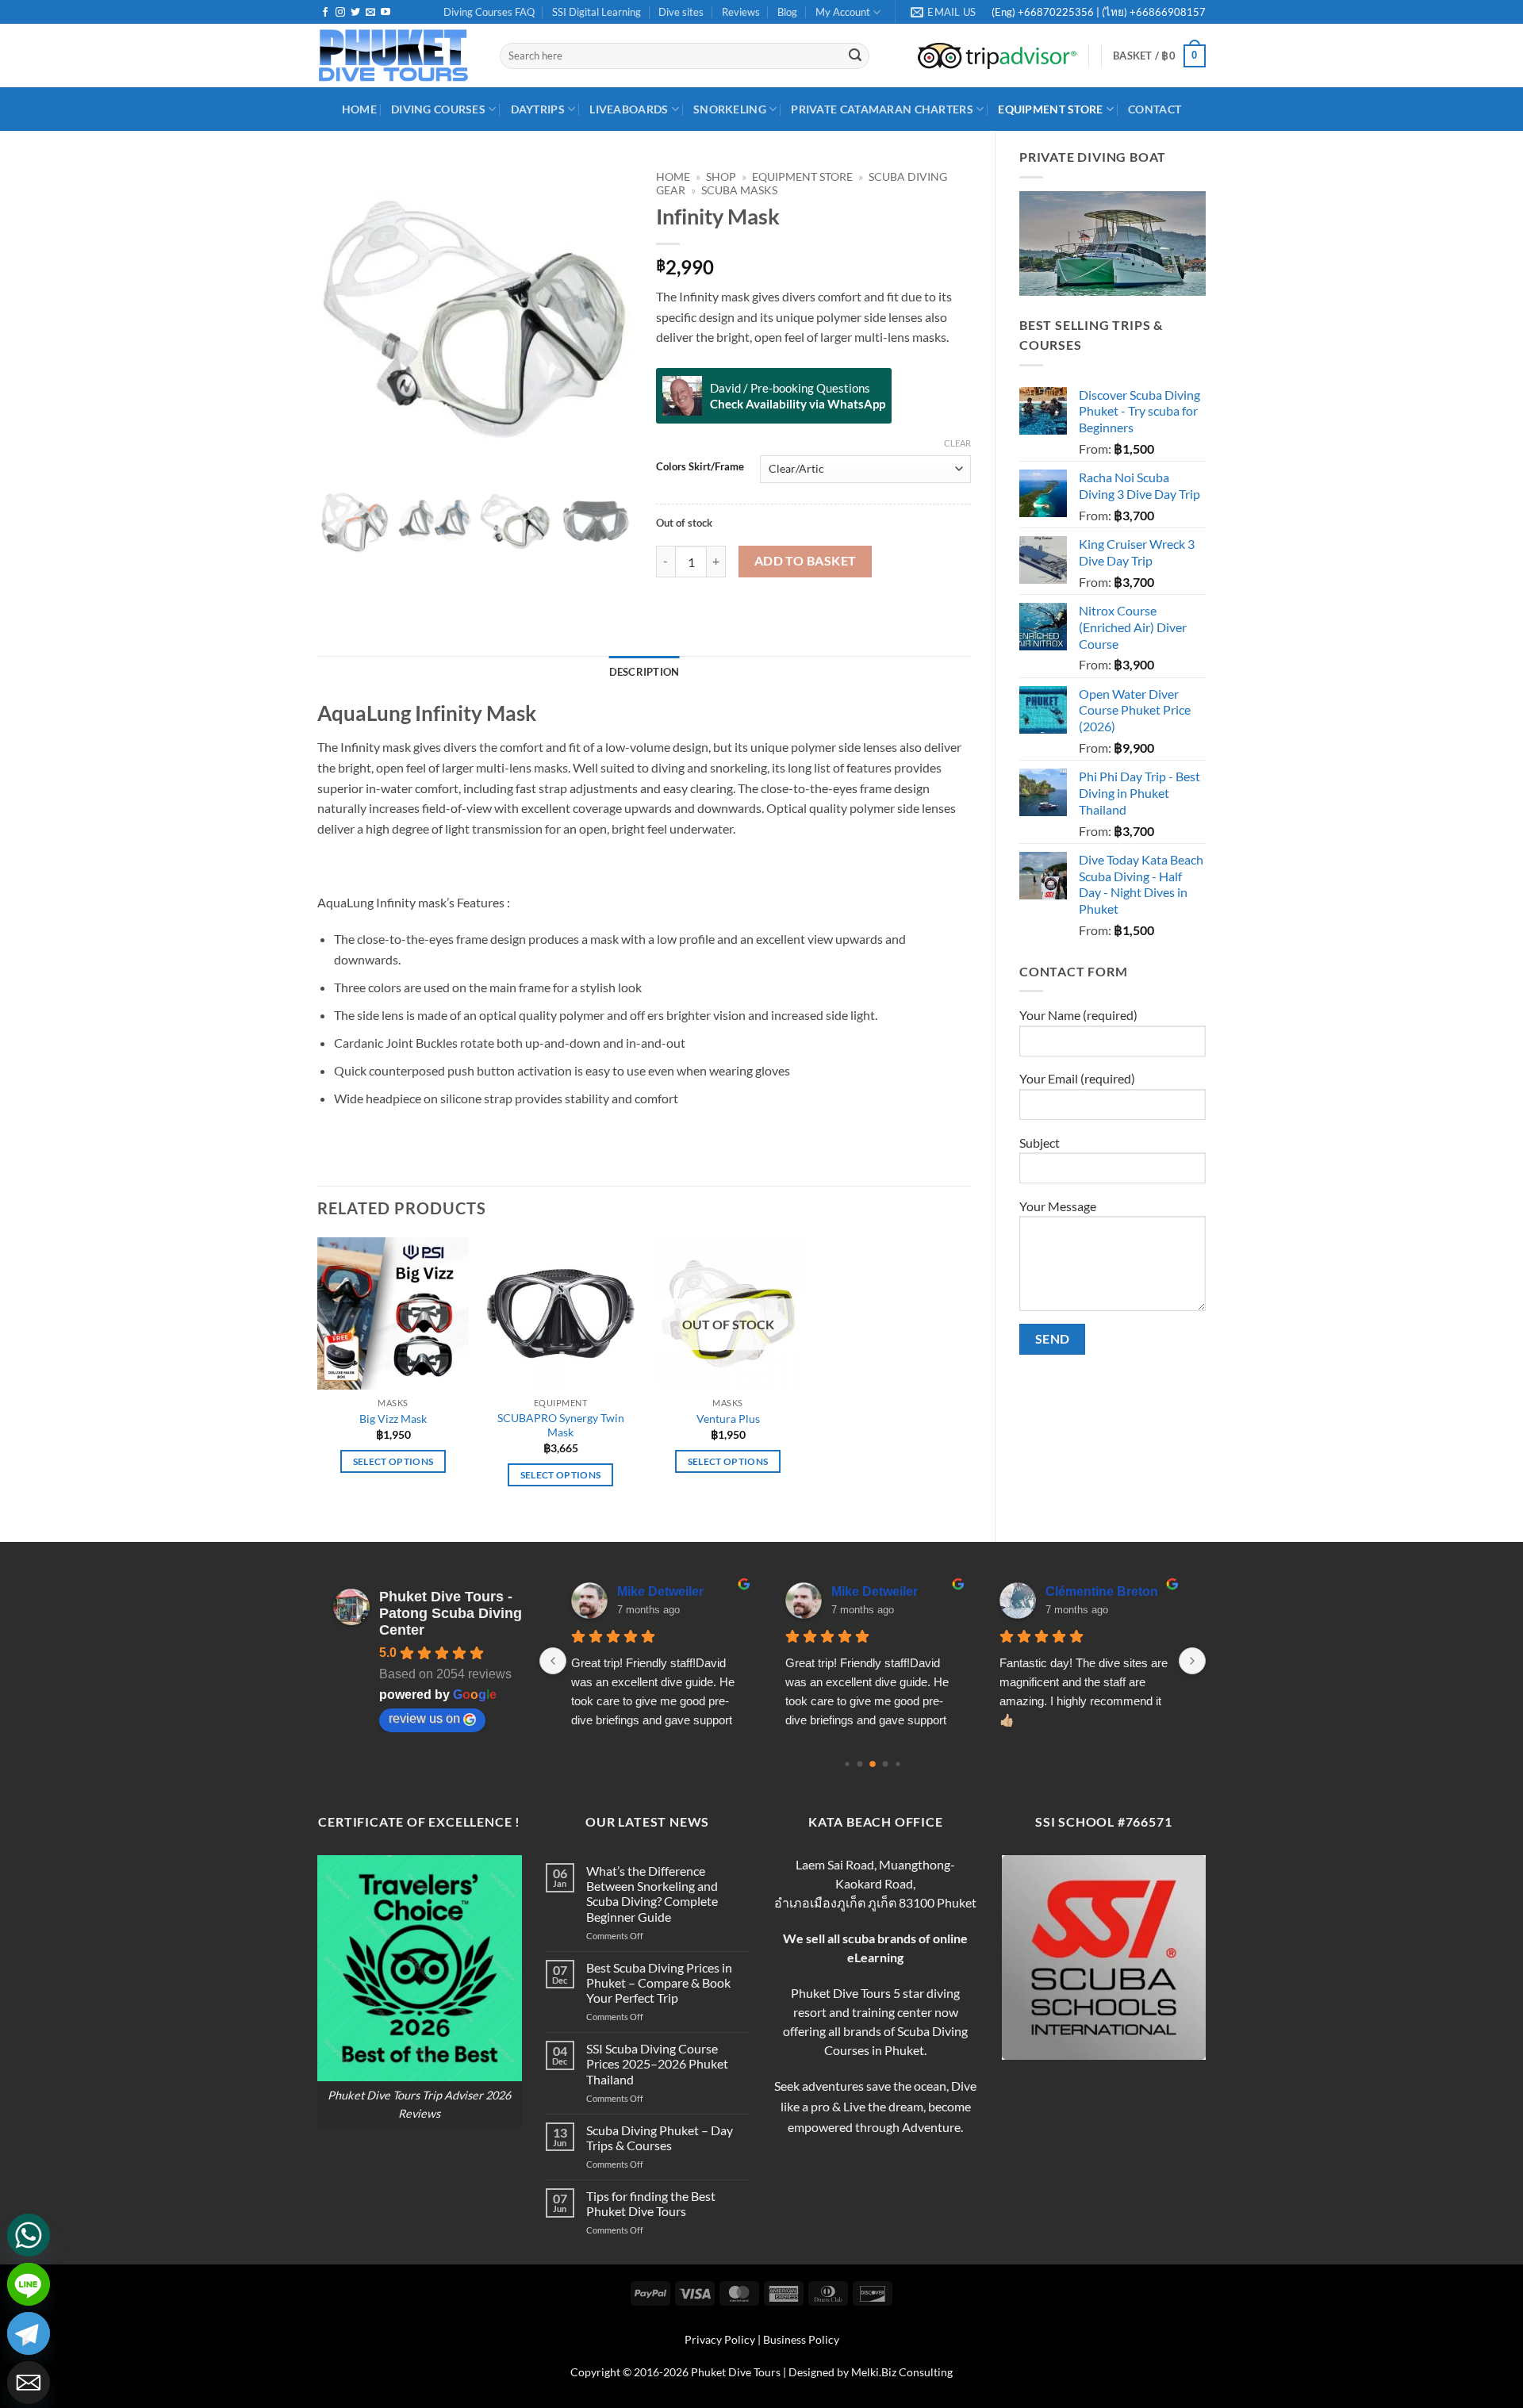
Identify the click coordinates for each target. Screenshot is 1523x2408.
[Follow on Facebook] (325, 13)
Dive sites (681, 12)
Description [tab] (644, 672)
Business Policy (801, 2339)
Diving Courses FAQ (489, 12)
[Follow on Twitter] (355, 13)
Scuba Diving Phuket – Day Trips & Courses (660, 2138)
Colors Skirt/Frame (700, 467)
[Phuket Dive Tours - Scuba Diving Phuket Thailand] (397, 56)
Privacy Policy (720, 2339)
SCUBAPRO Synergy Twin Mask (561, 1425)
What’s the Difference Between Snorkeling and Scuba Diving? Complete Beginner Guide (652, 1894)
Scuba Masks (739, 190)
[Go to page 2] (873, 1764)
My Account (843, 12)
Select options (393, 1461)
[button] (1159, 56)
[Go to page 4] (898, 1764)
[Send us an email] (370, 13)
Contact (1155, 109)
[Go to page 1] (860, 1764)
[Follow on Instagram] (340, 13)
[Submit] (855, 56)
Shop (721, 177)
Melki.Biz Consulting (902, 2372)
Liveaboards (629, 109)
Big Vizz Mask (393, 1419)
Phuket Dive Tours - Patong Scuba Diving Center (451, 1613)
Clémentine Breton (1102, 1591)
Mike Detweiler (660, 1591)
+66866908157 (1166, 12)
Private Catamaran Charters (882, 109)
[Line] (29, 2284)
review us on (424, 1718)
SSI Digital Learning (597, 12)
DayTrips (538, 109)
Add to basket (806, 561)
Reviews (741, 12)
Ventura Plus (728, 1419)
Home (673, 177)
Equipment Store (1050, 109)
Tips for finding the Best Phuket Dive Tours (651, 2203)
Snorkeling (730, 109)
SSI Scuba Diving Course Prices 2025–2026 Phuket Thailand (657, 2063)
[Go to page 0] (847, 1764)
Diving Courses (438, 109)
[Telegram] (29, 2333)
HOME (359, 109)
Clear (957, 443)
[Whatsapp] (29, 2235)
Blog (787, 12)
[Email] (29, 2383)
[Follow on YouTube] (386, 13)
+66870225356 (1057, 12)
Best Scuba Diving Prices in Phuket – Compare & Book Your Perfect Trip (659, 1982)
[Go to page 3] (886, 1764)
